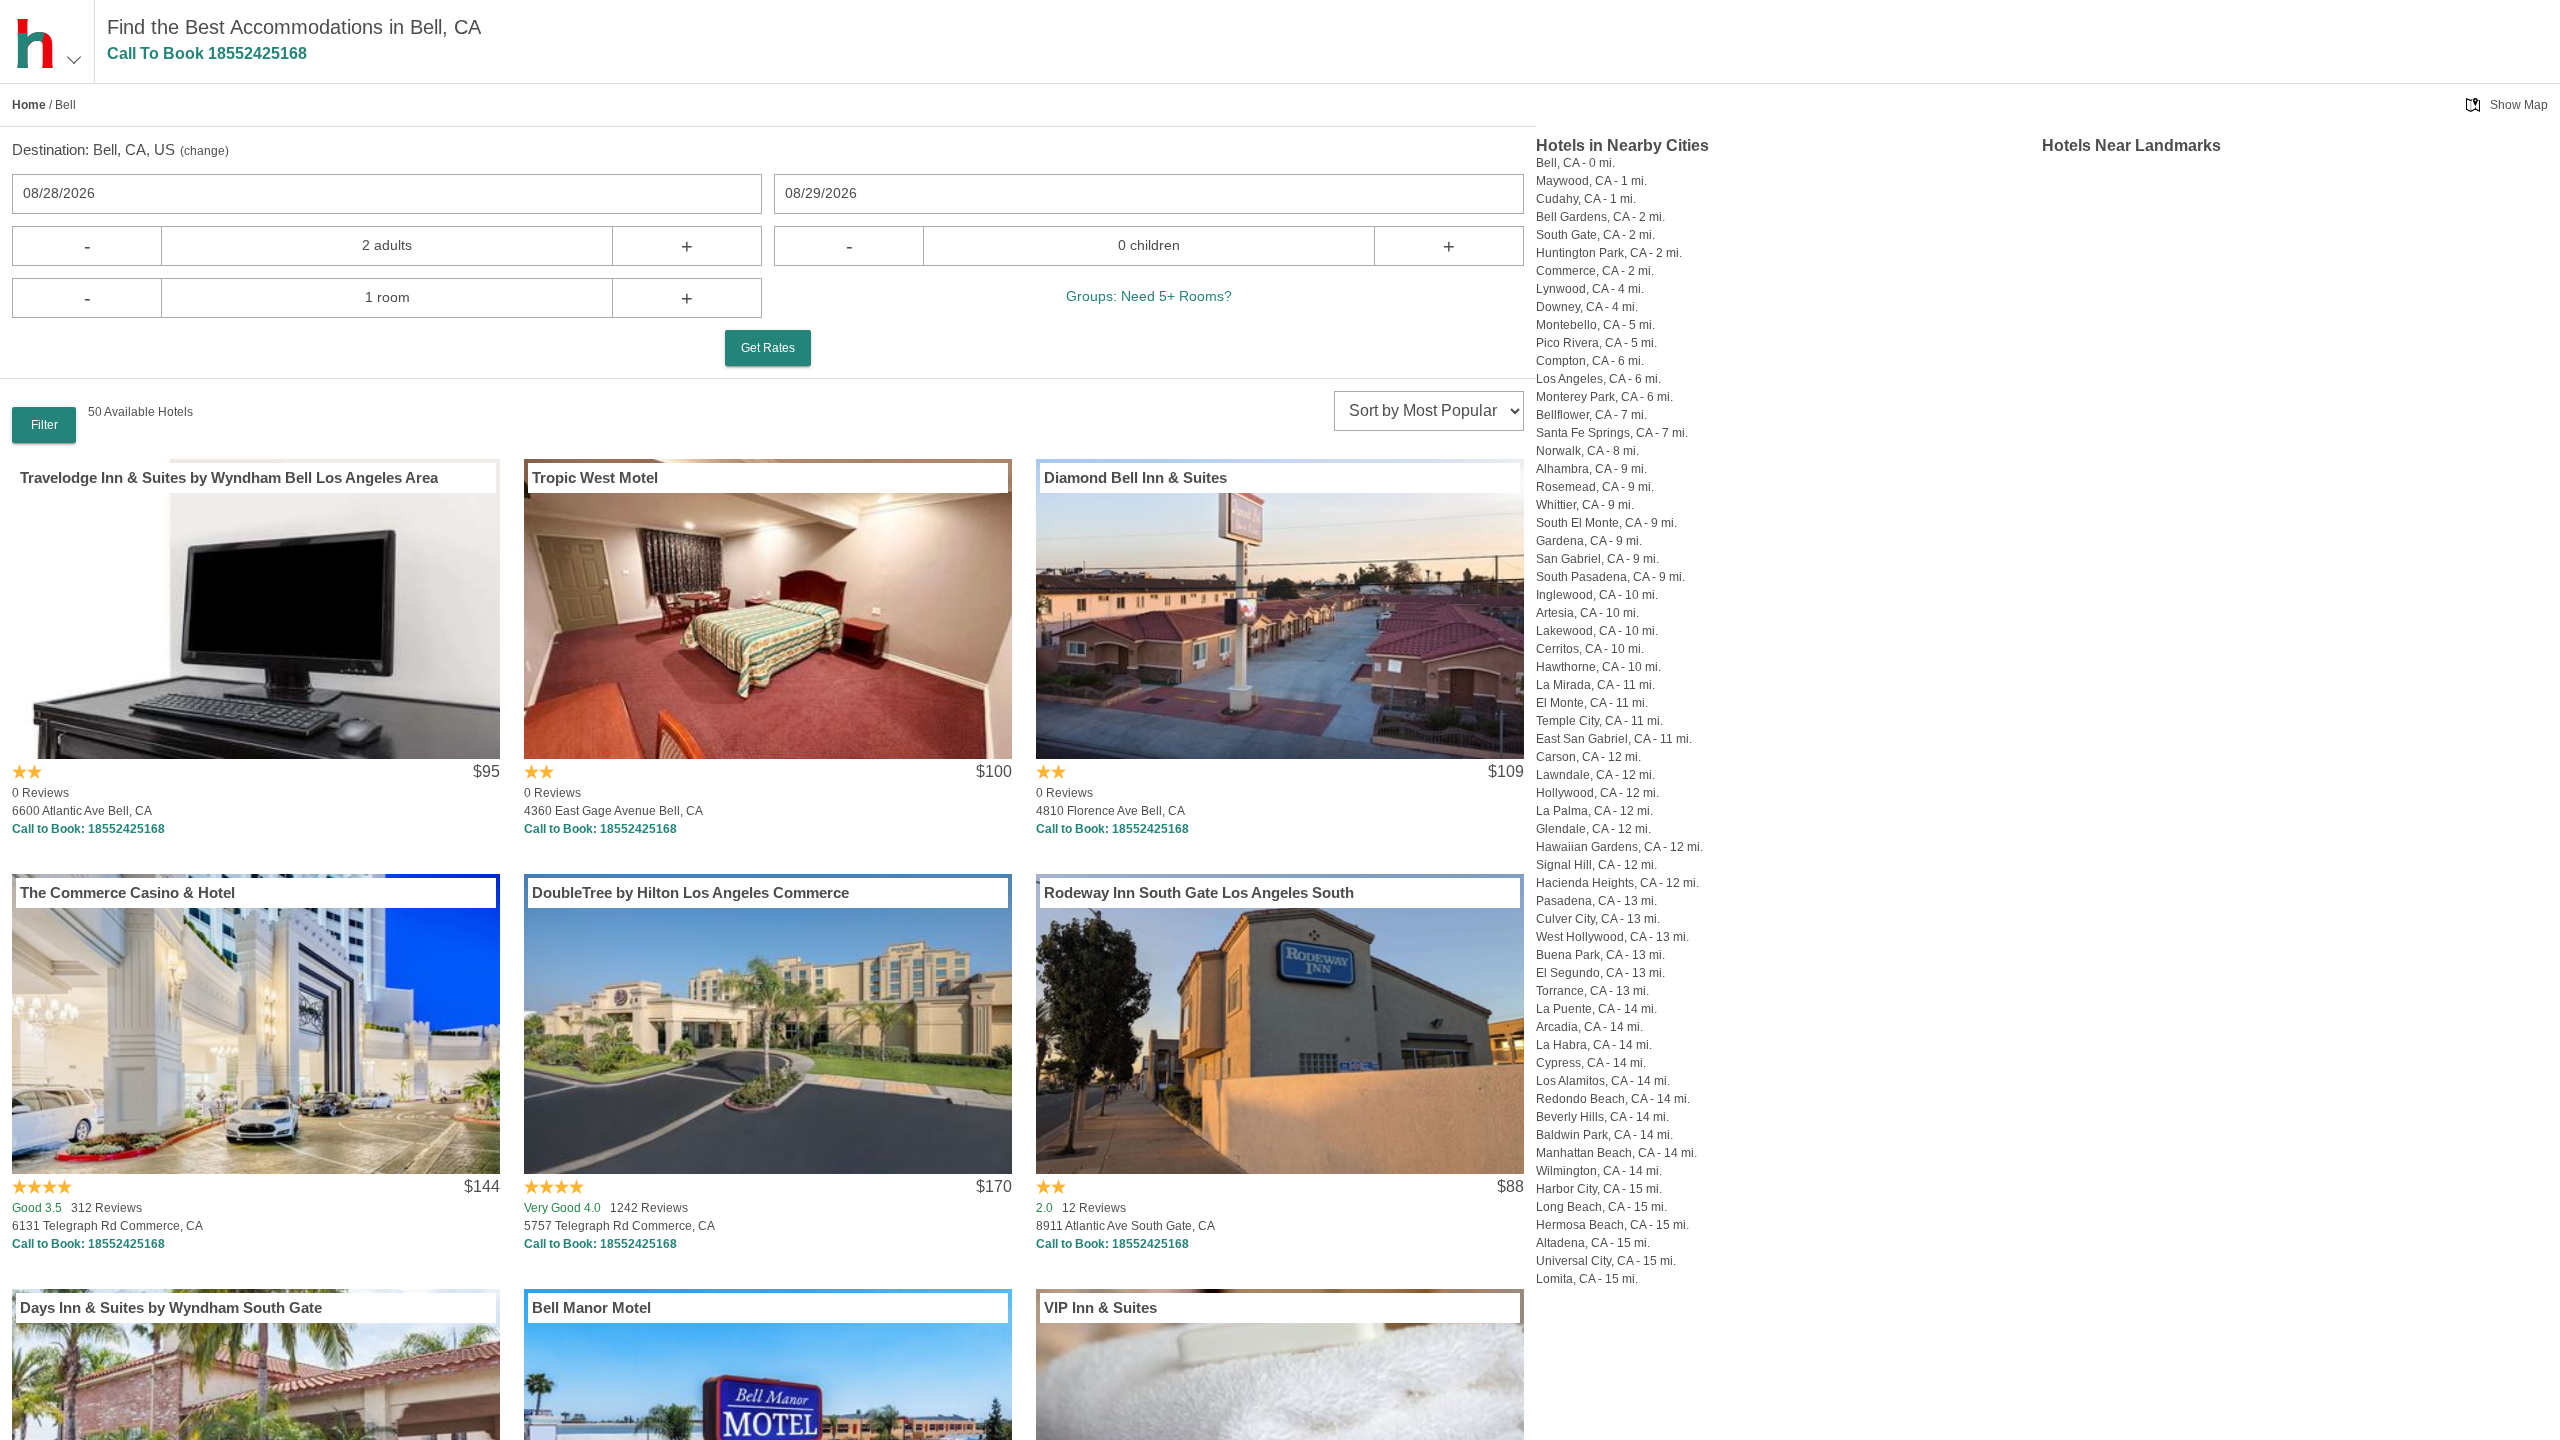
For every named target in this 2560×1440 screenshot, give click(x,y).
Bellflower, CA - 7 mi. (1591, 415)
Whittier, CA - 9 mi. (1585, 505)
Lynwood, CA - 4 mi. (1590, 289)
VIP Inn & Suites (1100, 1307)
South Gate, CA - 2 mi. (1595, 235)
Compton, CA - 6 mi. (1590, 361)
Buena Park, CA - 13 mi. (1600, 955)
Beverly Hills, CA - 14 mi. (1602, 1117)
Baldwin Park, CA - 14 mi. (1604, 1135)
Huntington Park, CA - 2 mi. (1609, 253)
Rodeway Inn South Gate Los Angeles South (1199, 892)
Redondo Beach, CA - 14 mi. (1613, 1099)
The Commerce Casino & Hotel (127, 892)
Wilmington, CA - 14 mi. (1599, 1171)
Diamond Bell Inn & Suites (1135, 477)
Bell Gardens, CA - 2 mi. (1600, 217)
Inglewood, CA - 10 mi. (1597, 595)
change (204, 151)
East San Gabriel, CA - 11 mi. (1614, 739)
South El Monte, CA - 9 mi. (1606, 523)
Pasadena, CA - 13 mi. (1596, 901)
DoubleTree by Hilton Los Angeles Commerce (690, 892)
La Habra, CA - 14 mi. (1594, 1045)
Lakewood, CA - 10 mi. (1597, 631)
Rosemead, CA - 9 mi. (1595, 487)
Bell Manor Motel (591, 1307)
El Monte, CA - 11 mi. (1592, 703)
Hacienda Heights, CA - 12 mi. (1617, 883)
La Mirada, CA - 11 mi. (1595, 685)
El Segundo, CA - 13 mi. (1600, 973)
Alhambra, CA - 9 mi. (1591, 469)
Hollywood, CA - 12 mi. (1597, 793)
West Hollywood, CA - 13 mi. (1612, 937)
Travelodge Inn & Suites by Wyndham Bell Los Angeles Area (229, 477)
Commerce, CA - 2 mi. (1595, 271)
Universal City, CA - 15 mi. (1606, 1261)
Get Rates (768, 348)
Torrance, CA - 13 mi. (1592, 991)
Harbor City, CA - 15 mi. (1599, 1189)
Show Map (2519, 105)
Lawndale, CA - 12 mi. (1595, 775)
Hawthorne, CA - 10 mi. (1598, 667)
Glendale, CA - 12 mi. (1593, 829)
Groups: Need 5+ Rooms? (1149, 296)
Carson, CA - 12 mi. (1588, 757)
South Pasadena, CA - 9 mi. (1610, 577)
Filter (44, 425)
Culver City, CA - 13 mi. (1598, 919)
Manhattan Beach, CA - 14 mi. (1616, 1153)
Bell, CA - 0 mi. (1575, 163)
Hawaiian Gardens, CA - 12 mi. (1619, 847)
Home (29, 105)
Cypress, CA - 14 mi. (1591, 1063)
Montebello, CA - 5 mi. (1595, 325)
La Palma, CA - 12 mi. (1594, 811)
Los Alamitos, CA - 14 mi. (1603, 1081)
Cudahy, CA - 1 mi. (1586, 199)
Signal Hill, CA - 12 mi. (1596, 865)
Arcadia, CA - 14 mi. (1589, 1027)
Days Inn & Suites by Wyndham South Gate (171, 1307)
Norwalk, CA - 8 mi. (1587, 451)
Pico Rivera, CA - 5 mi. (1596, 343)
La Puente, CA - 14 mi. (1596, 1009)
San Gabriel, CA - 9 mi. (1597, 559)
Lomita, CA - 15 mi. (1587, 1279)
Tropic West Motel (595, 477)
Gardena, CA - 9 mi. (1589, 541)
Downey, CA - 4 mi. (1587, 307)
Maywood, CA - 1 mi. (1591, 181)
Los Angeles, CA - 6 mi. (1598, 379)
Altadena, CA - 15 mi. (1593, 1243)
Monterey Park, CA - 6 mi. (1604, 397)
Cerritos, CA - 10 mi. (1590, 649)
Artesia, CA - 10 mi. (1587, 613)
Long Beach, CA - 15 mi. (1601, 1207)
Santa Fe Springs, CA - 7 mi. (1612, 433)
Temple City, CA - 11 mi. (1599, 721)
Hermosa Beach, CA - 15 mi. (1612, 1225)
